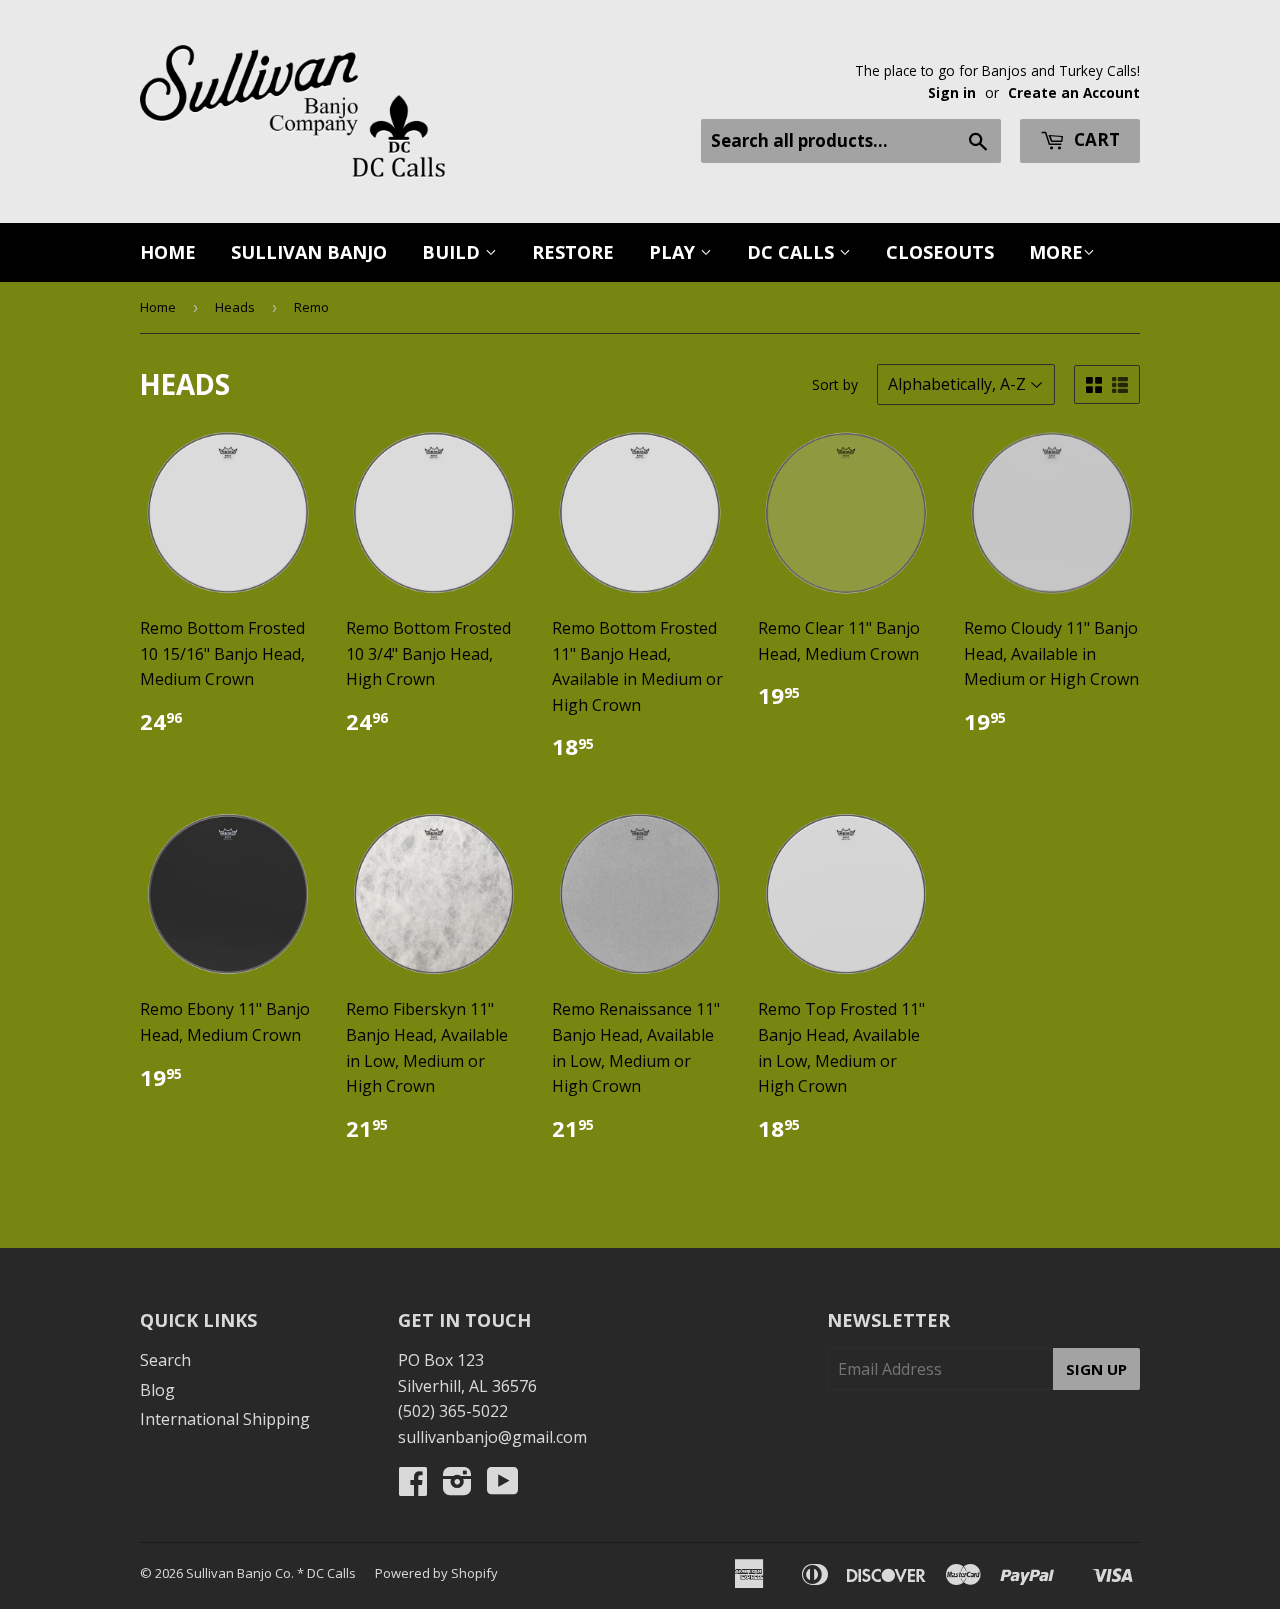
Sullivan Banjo (309, 252)
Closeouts (940, 252)
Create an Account (1074, 92)
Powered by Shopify (436, 1573)
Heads (235, 307)
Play (674, 252)
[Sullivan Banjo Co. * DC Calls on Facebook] (413, 1487)
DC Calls (793, 252)
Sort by (835, 384)
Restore (573, 252)
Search (165, 1360)
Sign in (952, 92)
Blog (157, 1390)
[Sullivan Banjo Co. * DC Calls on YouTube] (503, 1487)
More (1056, 252)
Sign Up (1096, 1369)
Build (453, 252)
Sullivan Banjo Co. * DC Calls (271, 1573)
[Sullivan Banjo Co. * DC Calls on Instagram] (457, 1487)
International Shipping (225, 1419)
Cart (1095, 139)
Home (168, 252)
